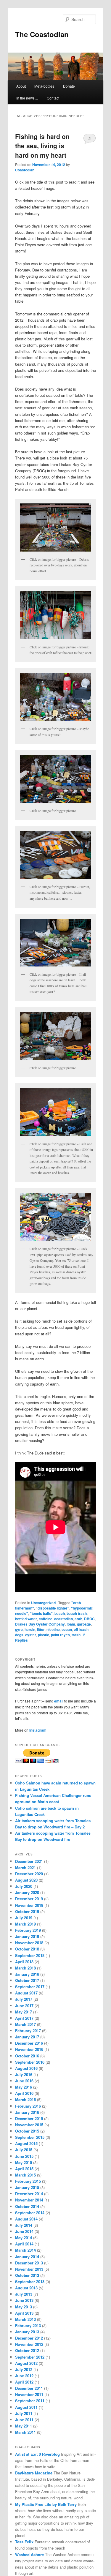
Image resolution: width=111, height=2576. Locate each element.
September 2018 (30, 1955)
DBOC (89, 1619)
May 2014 (24, 2238)
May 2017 (24, 2012)
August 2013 (26, 2288)
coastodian (63, 1619)
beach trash (77, 1613)
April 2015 (24, 2169)
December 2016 (29, 2043)
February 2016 (28, 2106)
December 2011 (29, 2388)
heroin (30, 1629)
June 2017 (24, 2006)
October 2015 (27, 2131)
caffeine (46, 1619)
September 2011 (30, 2401)
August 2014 (26, 2219)
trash (76, 1635)
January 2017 (27, 2037)
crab (78, 1619)
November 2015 (29, 2125)
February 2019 (28, 1930)
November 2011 (29, 2394)
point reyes (60, 1635)
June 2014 (24, 2231)
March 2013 (25, 2319)
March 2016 (25, 2099)
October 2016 (27, 2056)
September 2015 (30, 2137)
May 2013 (24, 2307)
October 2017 (27, 1980)
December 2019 (29, 1899)
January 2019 (27, 1936)
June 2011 (24, 2420)
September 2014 (30, 2213)
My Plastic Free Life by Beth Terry (46, 2504)
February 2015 (28, 2181)
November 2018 (29, 1943)
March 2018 (25, 1968)
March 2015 (25, 2175)
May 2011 (24, 2426)
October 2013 (27, 2275)
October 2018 (27, 1949)
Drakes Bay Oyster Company (40, 1624)
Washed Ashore (29, 2554)
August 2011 (26, 2407)
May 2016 (24, 2087)
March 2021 (25, 1867)
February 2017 (28, 2031)
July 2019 (24, 1918)
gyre (19, 1629)
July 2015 (24, 2150)
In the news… (27, 98)
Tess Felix (24, 2542)
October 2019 (27, 1911)
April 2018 (24, 1962)
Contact (53, 98)
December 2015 (29, 2118)
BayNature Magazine (34, 2473)
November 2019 (29, 1905)
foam (71, 1624)
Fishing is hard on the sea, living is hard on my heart (42, 146)
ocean (67, 1629)
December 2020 (29, 1874)
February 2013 (28, 2325)
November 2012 (29, 2344)
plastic (44, 1635)
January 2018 (27, 1974)
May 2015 (24, 2162)
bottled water (26, 1619)
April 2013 (24, 2313)
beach (60, 1613)
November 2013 (29, 2269)
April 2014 (24, 2244)
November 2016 (29, 2049)
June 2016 (24, 2081)
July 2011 (24, 2413)
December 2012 (29, 2338)
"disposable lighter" (53, 1608)
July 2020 (24, 1886)
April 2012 (24, 2382)
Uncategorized (43, 1603)
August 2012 (26, 2363)
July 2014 (24, 2225)
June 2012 (24, 2376)
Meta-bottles (44, 86)
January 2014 (27, 2257)
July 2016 (24, 2074)
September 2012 (30, 2357)
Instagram (38, 1730)
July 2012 (24, 2369)
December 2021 (29, 1861)
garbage (84, 1624)
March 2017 (25, 2024)
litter (41, 1629)
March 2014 (25, 2250)
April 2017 (24, 2018)
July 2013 (24, 2294)
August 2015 (26, 2143)
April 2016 (24, 2093)
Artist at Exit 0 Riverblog (37, 2454)
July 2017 (24, 1999)
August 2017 (26, 1993)
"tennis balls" (41, 1613)
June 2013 (24, 2300)
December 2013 (29, 2263)
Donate (69, 86)
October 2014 (27, 2206)
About (21, 86)
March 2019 (25, 1924)
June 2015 (24, 2156)
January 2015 (27, 2187)
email (59, 1701)
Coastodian (25, 170)
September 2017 (30, 1987)
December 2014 (29, 2194)
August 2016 (26, 2068)
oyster (31, 1635)
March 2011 (25, 2432)
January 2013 (27, 2332)
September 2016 (30, 2062)
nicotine (53, 1629)
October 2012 (27, 2350)
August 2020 (26, 1880)
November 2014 (29, 2200)
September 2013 (30, 2282)
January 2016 (27, 2112)
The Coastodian (42, 34)
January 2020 (27, 1892)
